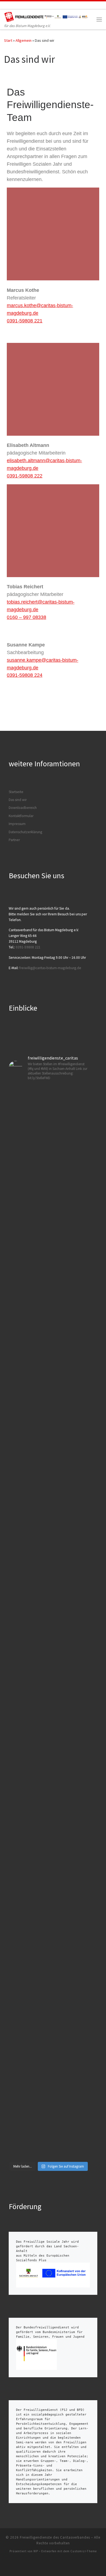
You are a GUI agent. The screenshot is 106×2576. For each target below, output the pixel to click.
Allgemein (24, 40)
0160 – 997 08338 (26, 617)
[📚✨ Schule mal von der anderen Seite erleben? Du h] (49, 1681)
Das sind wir (18, 800)
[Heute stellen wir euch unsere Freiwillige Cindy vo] (49, 1892)
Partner (14, 840)
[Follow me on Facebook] (13, 5)
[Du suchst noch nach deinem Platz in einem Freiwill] (49, 1158)
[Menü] (99, 19)
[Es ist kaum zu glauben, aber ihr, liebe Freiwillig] (49, 1326)
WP (36, 2551)
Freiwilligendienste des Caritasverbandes (55, 2537)
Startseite (16, 792)
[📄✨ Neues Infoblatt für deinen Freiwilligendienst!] (49, 2080)
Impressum (17, 824)
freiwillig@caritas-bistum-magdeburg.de (50, 968)
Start (8, 40)
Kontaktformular (21, 816)
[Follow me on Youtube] (29, 5)
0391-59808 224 (25, 675)
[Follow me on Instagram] (21, 5)
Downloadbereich (23, 808)
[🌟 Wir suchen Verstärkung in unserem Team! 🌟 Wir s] (49, 1501)
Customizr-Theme (84, 2551)
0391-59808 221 (25, 321)
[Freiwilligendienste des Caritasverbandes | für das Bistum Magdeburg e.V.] (47, 16)
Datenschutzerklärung (25, 832)
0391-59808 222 (25, 476)
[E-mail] (6, 5)
